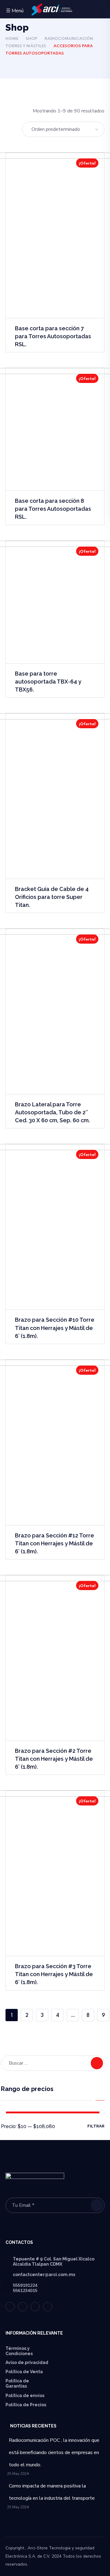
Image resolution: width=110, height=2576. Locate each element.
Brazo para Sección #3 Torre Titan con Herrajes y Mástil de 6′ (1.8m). (54, 1974)
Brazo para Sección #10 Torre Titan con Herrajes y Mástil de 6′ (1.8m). (55, 1328)
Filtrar (96, 2126)
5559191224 (25, 2285)
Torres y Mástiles (26, 46)
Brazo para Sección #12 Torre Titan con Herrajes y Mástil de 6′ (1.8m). (55, 1543)
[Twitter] (10, 2307)
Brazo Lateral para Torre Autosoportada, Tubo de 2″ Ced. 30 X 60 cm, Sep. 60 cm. (52, 1112)
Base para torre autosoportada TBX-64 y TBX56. (48, 682)
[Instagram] (48, 2307)
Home (12, 39)
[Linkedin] (35, 2307)
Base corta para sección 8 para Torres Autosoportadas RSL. (53, 509)
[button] (102, 10)
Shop (31, 39)
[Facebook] (23, 2307)
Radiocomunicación (69, 39)
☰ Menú (15, 11)
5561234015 (25, 2291)
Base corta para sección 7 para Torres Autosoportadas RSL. (53, 336)
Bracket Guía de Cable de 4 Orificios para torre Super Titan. (52, 897)
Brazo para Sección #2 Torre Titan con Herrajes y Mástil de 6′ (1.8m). (54, 1759)
